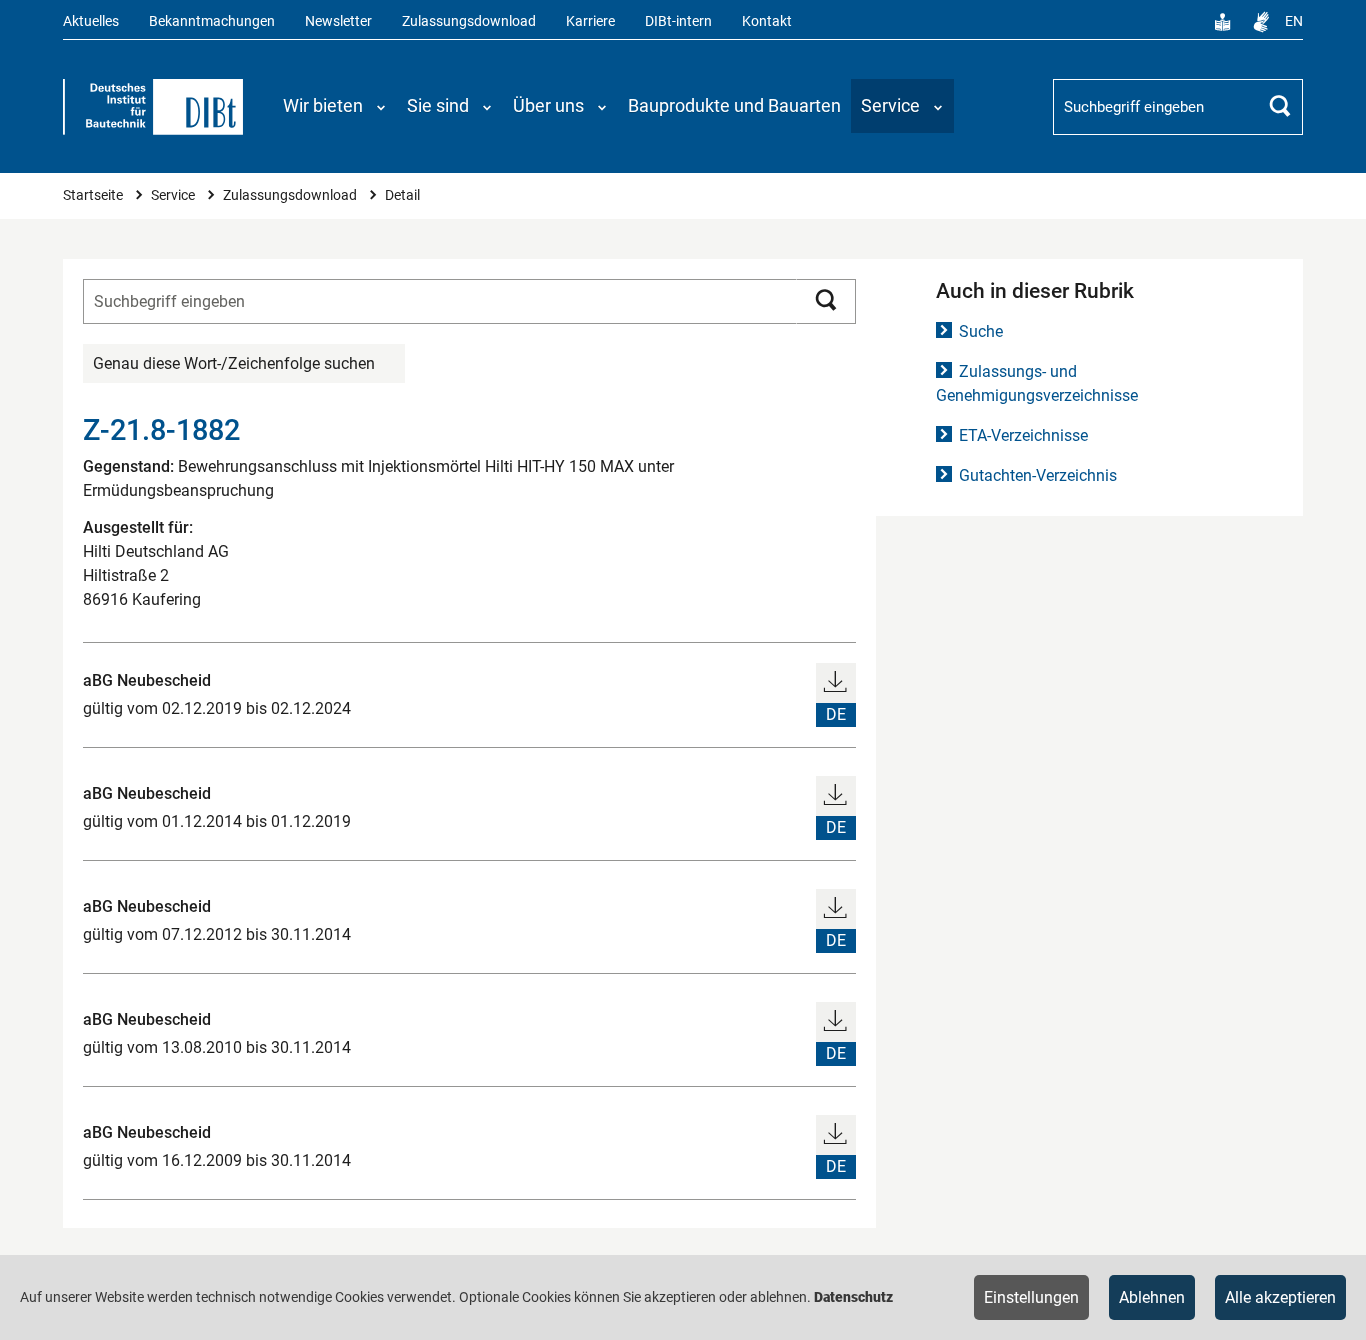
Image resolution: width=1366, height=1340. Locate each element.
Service (174, 195)
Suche (981, 331)
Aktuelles (91, 21)
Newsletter (338, 21)
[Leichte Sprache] (1223, 22)
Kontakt (767, 21)
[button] (335, 106)
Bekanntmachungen (212, 21)
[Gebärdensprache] (1261, 22)
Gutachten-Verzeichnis (1038, 475)
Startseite (94, 195)
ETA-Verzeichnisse (1023, 435)
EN (1294, 21)
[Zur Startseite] (153, 107)
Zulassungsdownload (469, 21)
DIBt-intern (678, 21)
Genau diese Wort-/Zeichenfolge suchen (234, 363)
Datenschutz (853, 1297)
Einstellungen (1031, 1297)
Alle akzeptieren (1280, 1297)
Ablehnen (1152, 1297)
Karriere (590, 21)
